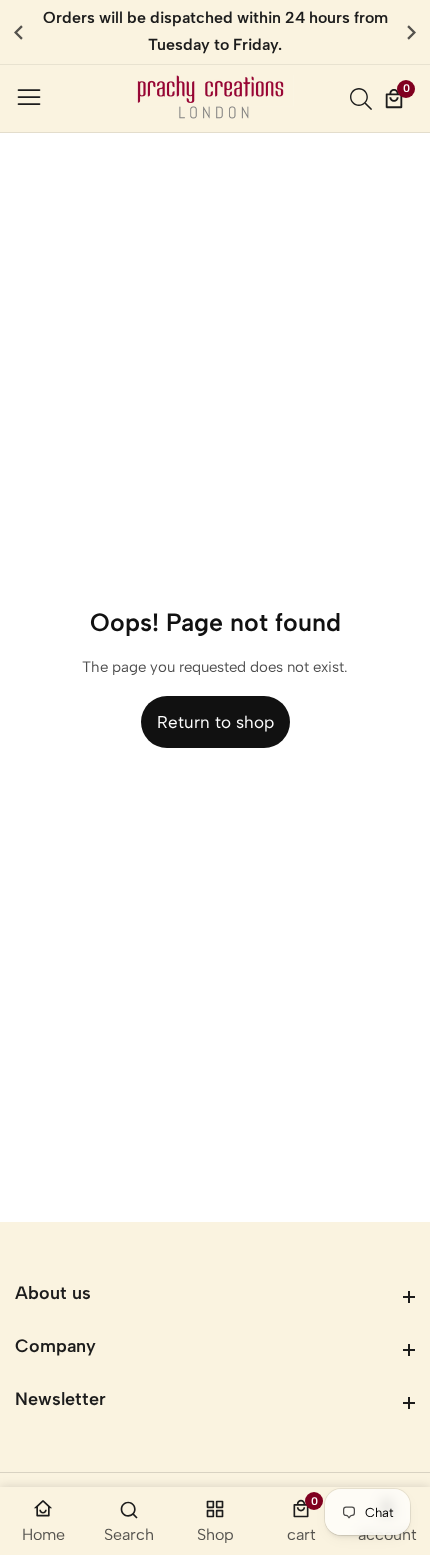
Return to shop (215, 722)
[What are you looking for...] (364, 99)
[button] (411, 32)
